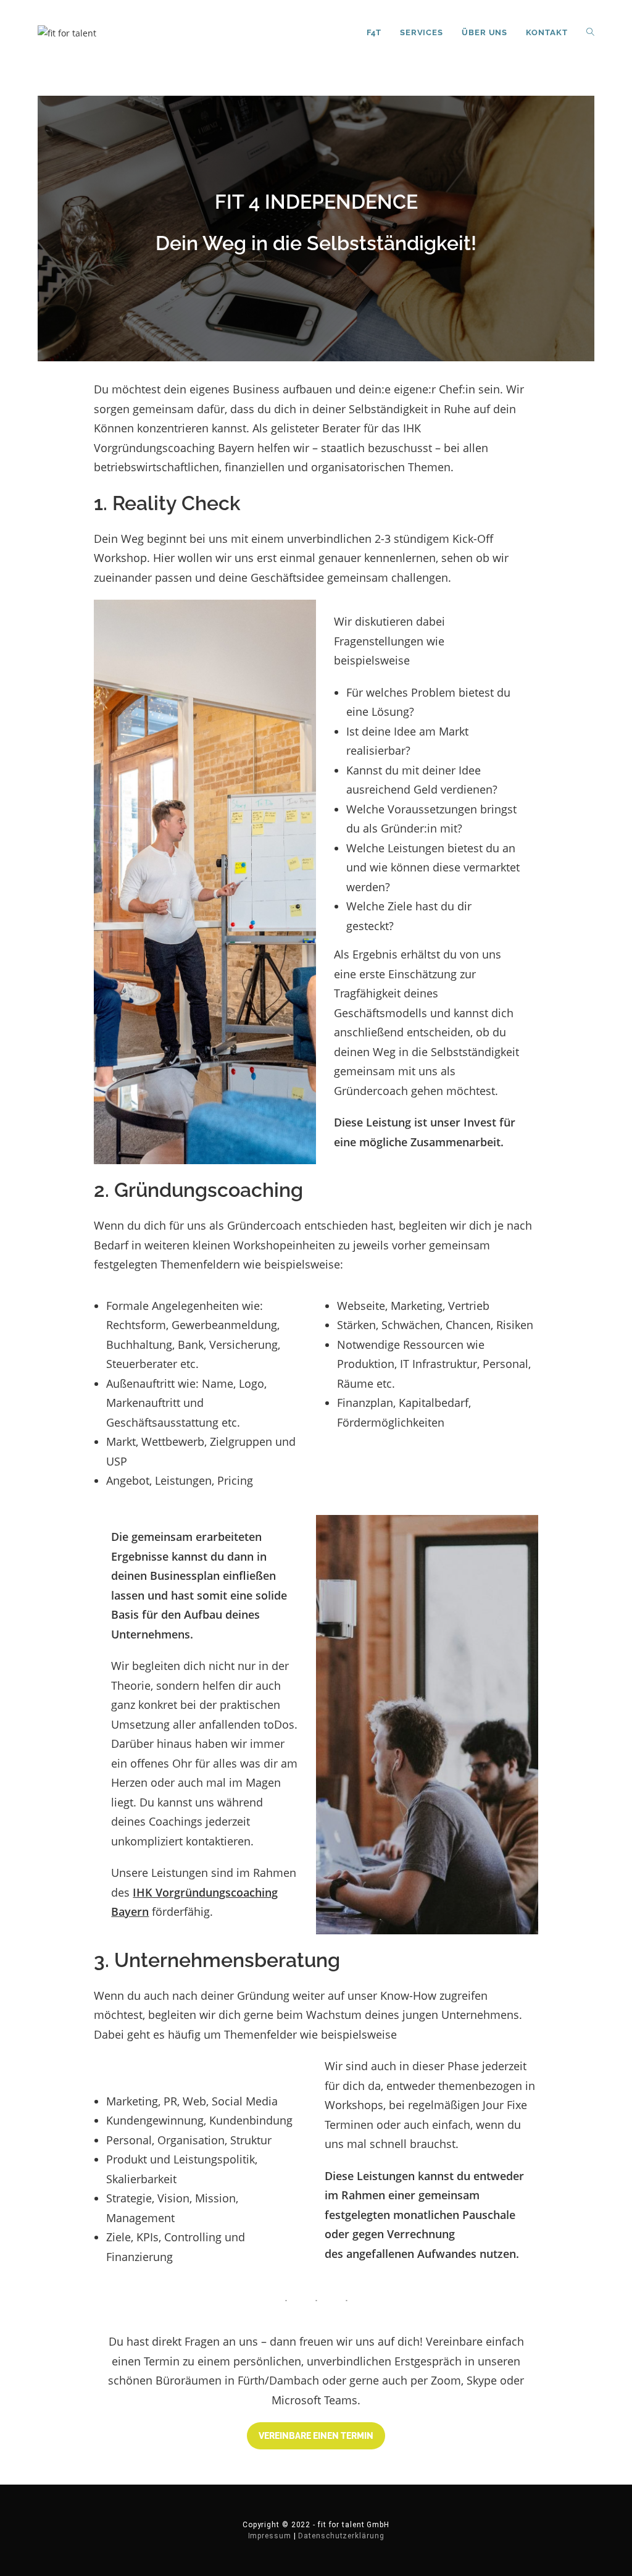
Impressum (270, 2536)
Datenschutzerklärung (341, 2536)
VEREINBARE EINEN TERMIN (316, 2436)
